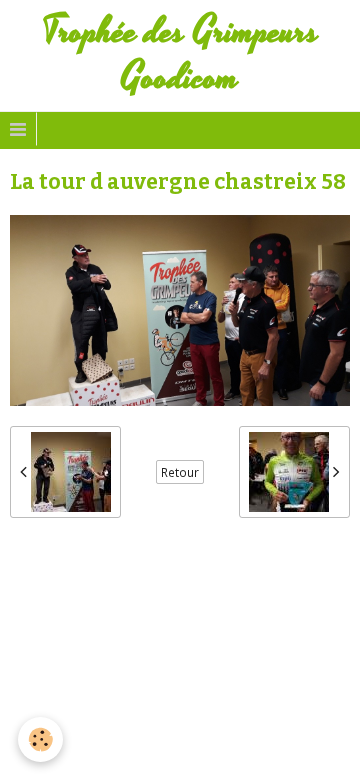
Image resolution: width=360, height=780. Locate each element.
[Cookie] (40, 739)
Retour (180, 472)
